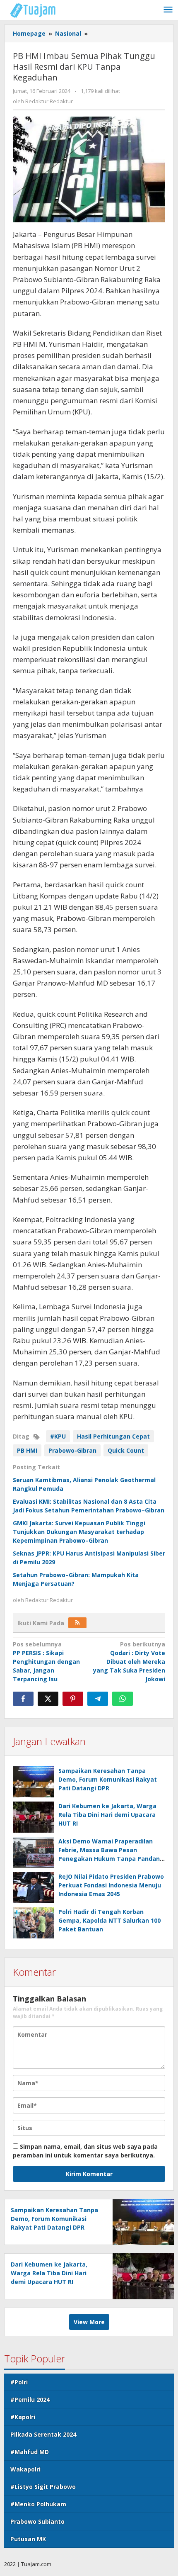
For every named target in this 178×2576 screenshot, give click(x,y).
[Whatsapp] (123, 1699)
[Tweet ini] (48, 1699)
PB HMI (27, 1450)
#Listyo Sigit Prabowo (43, 2487)
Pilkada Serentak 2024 (43, 2434)
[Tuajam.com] (37, 10)
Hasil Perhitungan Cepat (113, 1436)
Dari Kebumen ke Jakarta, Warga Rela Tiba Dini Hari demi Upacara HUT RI (107, 1815)
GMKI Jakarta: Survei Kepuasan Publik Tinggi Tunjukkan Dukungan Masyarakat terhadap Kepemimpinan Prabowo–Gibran (79, 1532)
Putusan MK (28, 2539)
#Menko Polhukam (38, 2504)
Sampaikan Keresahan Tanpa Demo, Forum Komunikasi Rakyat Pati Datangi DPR (108, 1779)
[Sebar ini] (23, 1699)
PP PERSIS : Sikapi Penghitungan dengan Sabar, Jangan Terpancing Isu (46, 1662)
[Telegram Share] (98, 1699)
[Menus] (168, 10)
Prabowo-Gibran (72, 1450)
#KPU (58, 1436)
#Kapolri (23, 2417)
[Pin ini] (73, 1699)
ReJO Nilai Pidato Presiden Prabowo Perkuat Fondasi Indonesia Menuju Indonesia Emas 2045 (111, 1885)
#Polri (19, 2382)
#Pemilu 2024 (30, 2399)
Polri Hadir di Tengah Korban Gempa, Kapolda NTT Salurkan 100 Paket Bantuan (109, 1920)
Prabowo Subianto (37, 2521)
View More (89, 2322)
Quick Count (126, 1450)
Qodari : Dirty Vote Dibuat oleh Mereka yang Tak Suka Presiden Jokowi (129, 1662)
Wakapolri (25, 2469)
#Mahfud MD (30, 2452)
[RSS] (77, 1623)
